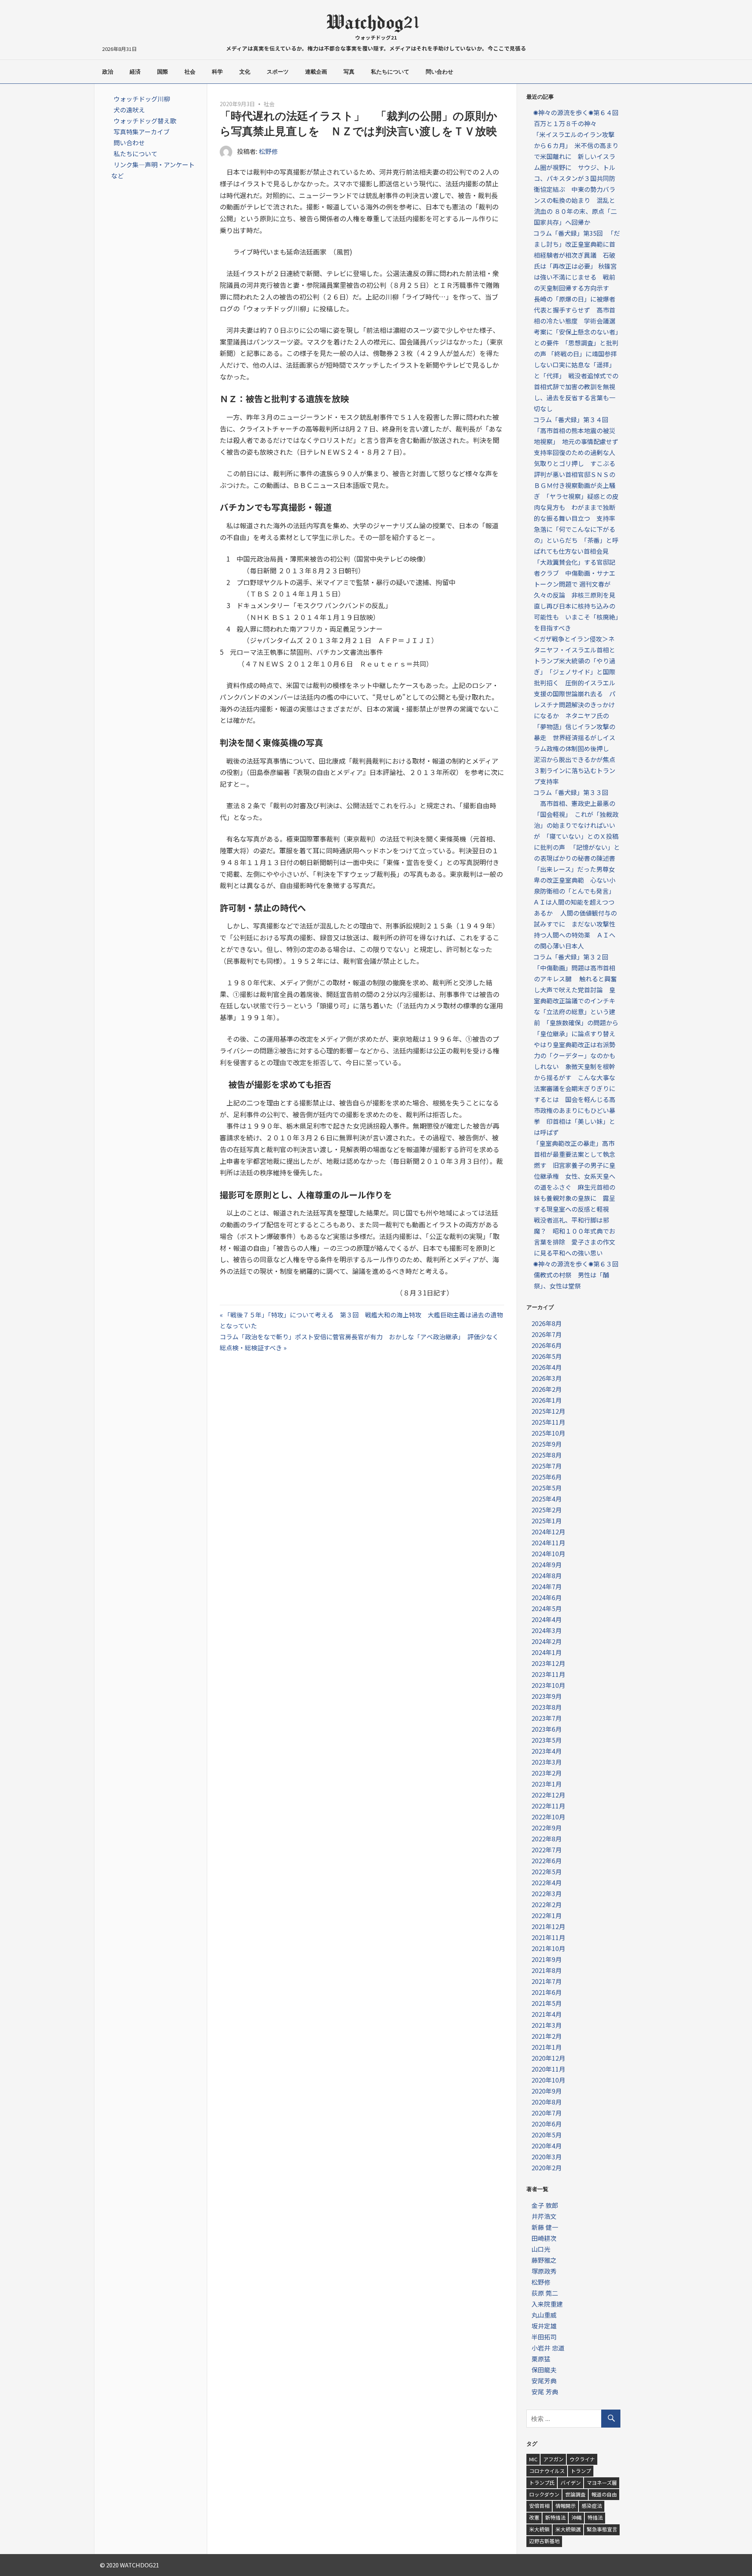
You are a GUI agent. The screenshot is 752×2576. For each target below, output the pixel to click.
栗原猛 (541, 2359)
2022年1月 (547, 1915)
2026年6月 (547, 1345)
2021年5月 (547, 2003)
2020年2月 (547, 2168)
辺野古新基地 (544, 2541)
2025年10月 (548, 1433)
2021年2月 (547, 2036)
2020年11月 (548, 2069)
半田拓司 (544, 2337)
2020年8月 (547, 2102)
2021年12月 (548, 1926)
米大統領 (539, 2529)
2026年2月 (547, 1389)
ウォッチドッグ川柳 (142, 99)
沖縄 (577, 2517)
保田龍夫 (544, 2370)
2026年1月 (547, 1400)
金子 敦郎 (545, 2205)
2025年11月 (548, 1422)
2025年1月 (547, 1521)
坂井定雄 (544, 2326)
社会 (190, 72)
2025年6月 (547, 1477)
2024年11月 (548, 1543)
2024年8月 (547, 1575)
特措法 (595, 2517)
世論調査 (575, 2494)
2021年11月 (548, 1937)
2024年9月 (547, 1564)
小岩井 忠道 (548, 2348)
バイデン (571, 2483)
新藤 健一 (545, 2227)
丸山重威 (544, 2315)
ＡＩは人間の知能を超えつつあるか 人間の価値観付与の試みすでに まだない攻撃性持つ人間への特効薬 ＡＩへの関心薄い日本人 (575, 924)
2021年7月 (547, 1981)
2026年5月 (547, 1356)
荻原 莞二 (545, 2293)
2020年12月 (548, 2058)
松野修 (268, 151)
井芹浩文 (544, 2216)
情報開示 (566, 2506)
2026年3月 (547, 1378)
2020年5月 (547, 2135)
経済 (135, 72)
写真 (349, 72)
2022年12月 (548, 1795)
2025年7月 (547, 1466)
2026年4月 (547, 1367)
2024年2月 (547, 1641)
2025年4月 (547, 1499)
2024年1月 (547, 1652)
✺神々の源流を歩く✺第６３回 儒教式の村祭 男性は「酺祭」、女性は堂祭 (579, 1275)
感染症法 (592, 2506)
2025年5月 (547, 1488)
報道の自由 (604, 2494)
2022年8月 (547, 1839)
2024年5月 (547, 1608)
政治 (108, 72)
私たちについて (390, 72)
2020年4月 (547, 2146)
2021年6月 (547, 1992)
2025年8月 (547, 1455)
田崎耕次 (544, 2238)
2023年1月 (547, 1784)
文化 (245, 72)
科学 (217, 72)
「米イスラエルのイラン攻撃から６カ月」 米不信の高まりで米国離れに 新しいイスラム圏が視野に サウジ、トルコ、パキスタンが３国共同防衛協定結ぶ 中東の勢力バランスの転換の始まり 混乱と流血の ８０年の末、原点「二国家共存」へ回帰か (576, 178)
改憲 (534, 2517)
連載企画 (316, 72)
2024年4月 (547, 1619)
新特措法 (555, 2517)
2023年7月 (547, 1718)
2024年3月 (547, 1630)
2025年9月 (547, 1444)
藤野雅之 (544, 2260)
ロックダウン (544, 2494)
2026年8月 (547, 1323)
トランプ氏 (542, 2483)
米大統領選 (568, 2529)
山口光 (541, 2249)
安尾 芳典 (545, 2392)
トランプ (581, 2471)
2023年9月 (547, 1696)
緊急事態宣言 (602, 2529)
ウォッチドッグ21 (376, 37)
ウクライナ (582, 2459)
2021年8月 (547, 1970)
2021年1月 (547, 2047)
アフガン (553, 2459)
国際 (163, 72)
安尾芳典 (544, 2381)
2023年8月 (547, 1707)
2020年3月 (547, 2157)
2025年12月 (548, 1411)
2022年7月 (547, 1850)
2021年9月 (547, 1959)
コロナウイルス (547, 2471)
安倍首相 (539, 2506)
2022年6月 (547, 1861)
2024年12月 (548, 1532)
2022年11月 (548, 1806)
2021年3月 (547, 2025)
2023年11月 (548, 1674)
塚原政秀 (544, 2271)
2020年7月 (547, 2113)
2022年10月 (548, 1817)
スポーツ (278, 72)
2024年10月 (548, 1554)
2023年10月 (548, 1685)
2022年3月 (547, 1893)
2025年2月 (547, 1510)
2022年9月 (547, 1828)
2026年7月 (547, 1334)
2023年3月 (547, 1762)
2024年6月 (547, 1597)
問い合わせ (439, 72)
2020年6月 (547, 2124)
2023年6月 (547, 1729)
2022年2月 (547, 1904)
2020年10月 (548, 2080)
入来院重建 (547, 2304)
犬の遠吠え (129, 110)
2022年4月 (547, 1882)
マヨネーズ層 (602, 2483)
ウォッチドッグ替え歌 (145, 121)
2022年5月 (547, 1871)
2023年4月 (547, 1751)
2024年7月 (547, 1586)
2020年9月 (547, 2091)
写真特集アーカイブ (142, 132)
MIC (533, 2459)
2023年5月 (547, 1740)
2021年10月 (548, 1948)
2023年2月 (547, 1773)
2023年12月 (548, 1663)
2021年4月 (547, 2014)
